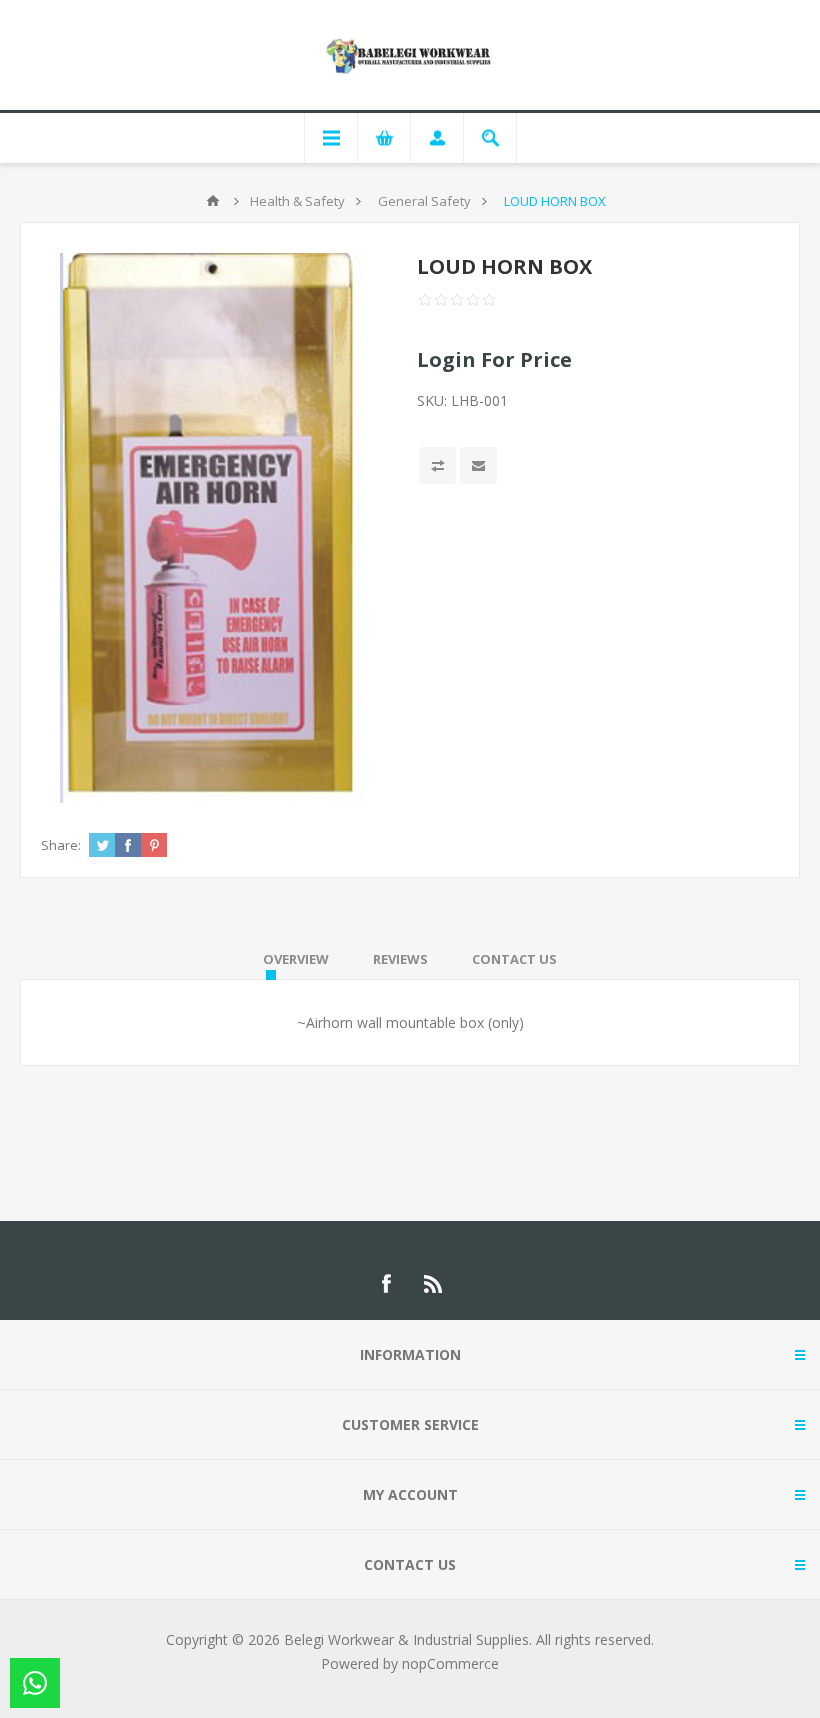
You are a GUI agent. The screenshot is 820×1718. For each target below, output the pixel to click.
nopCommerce (450, 1663)
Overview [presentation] (296, 959)
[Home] (213, 201)
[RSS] (434, 1284)
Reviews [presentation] (400, 959)
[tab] (296, 959)
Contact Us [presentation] (514, 959)
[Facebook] (386, 1284)
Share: (61, 845)
